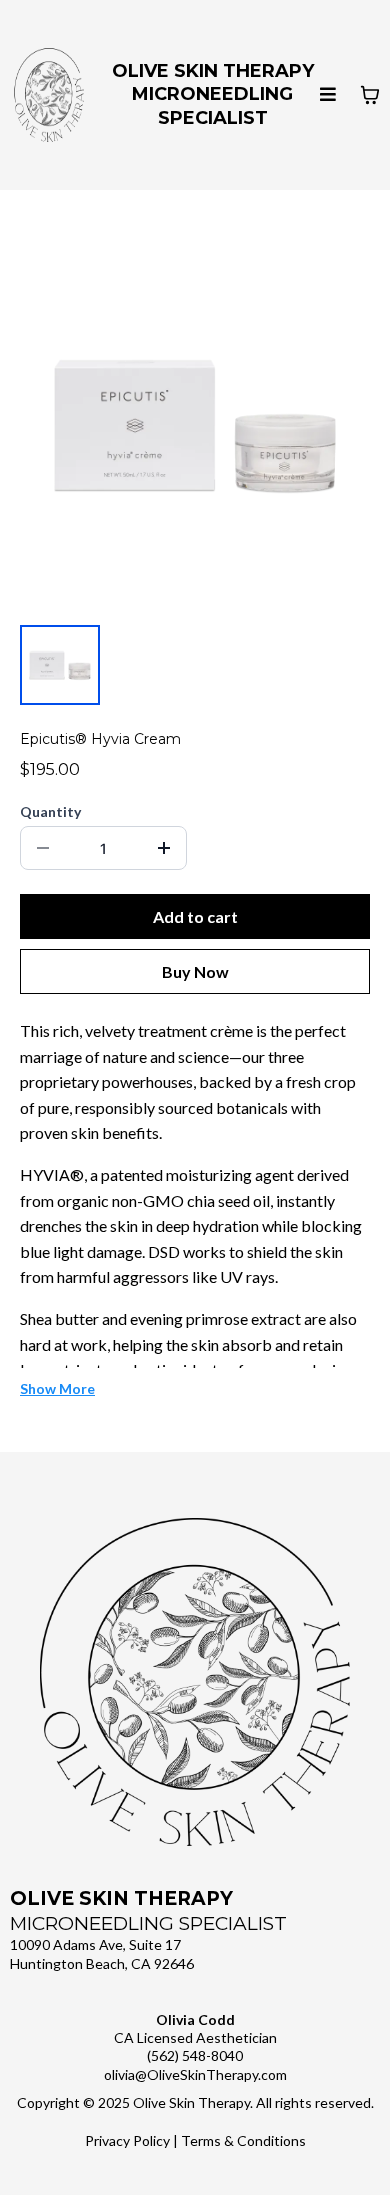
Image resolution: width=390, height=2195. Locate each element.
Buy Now (195, 971)
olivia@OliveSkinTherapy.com (195, 2074)
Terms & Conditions (243, 2140)
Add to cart (195, 916)
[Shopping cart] (370, 95)
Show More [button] (57, 1388)
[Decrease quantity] (43, 848)
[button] (328, 95)
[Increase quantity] (164, 848)
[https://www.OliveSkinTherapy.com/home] (49, 95)
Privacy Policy (127, 2140)
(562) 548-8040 (195, 2055)
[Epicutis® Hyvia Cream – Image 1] (60, 665)
